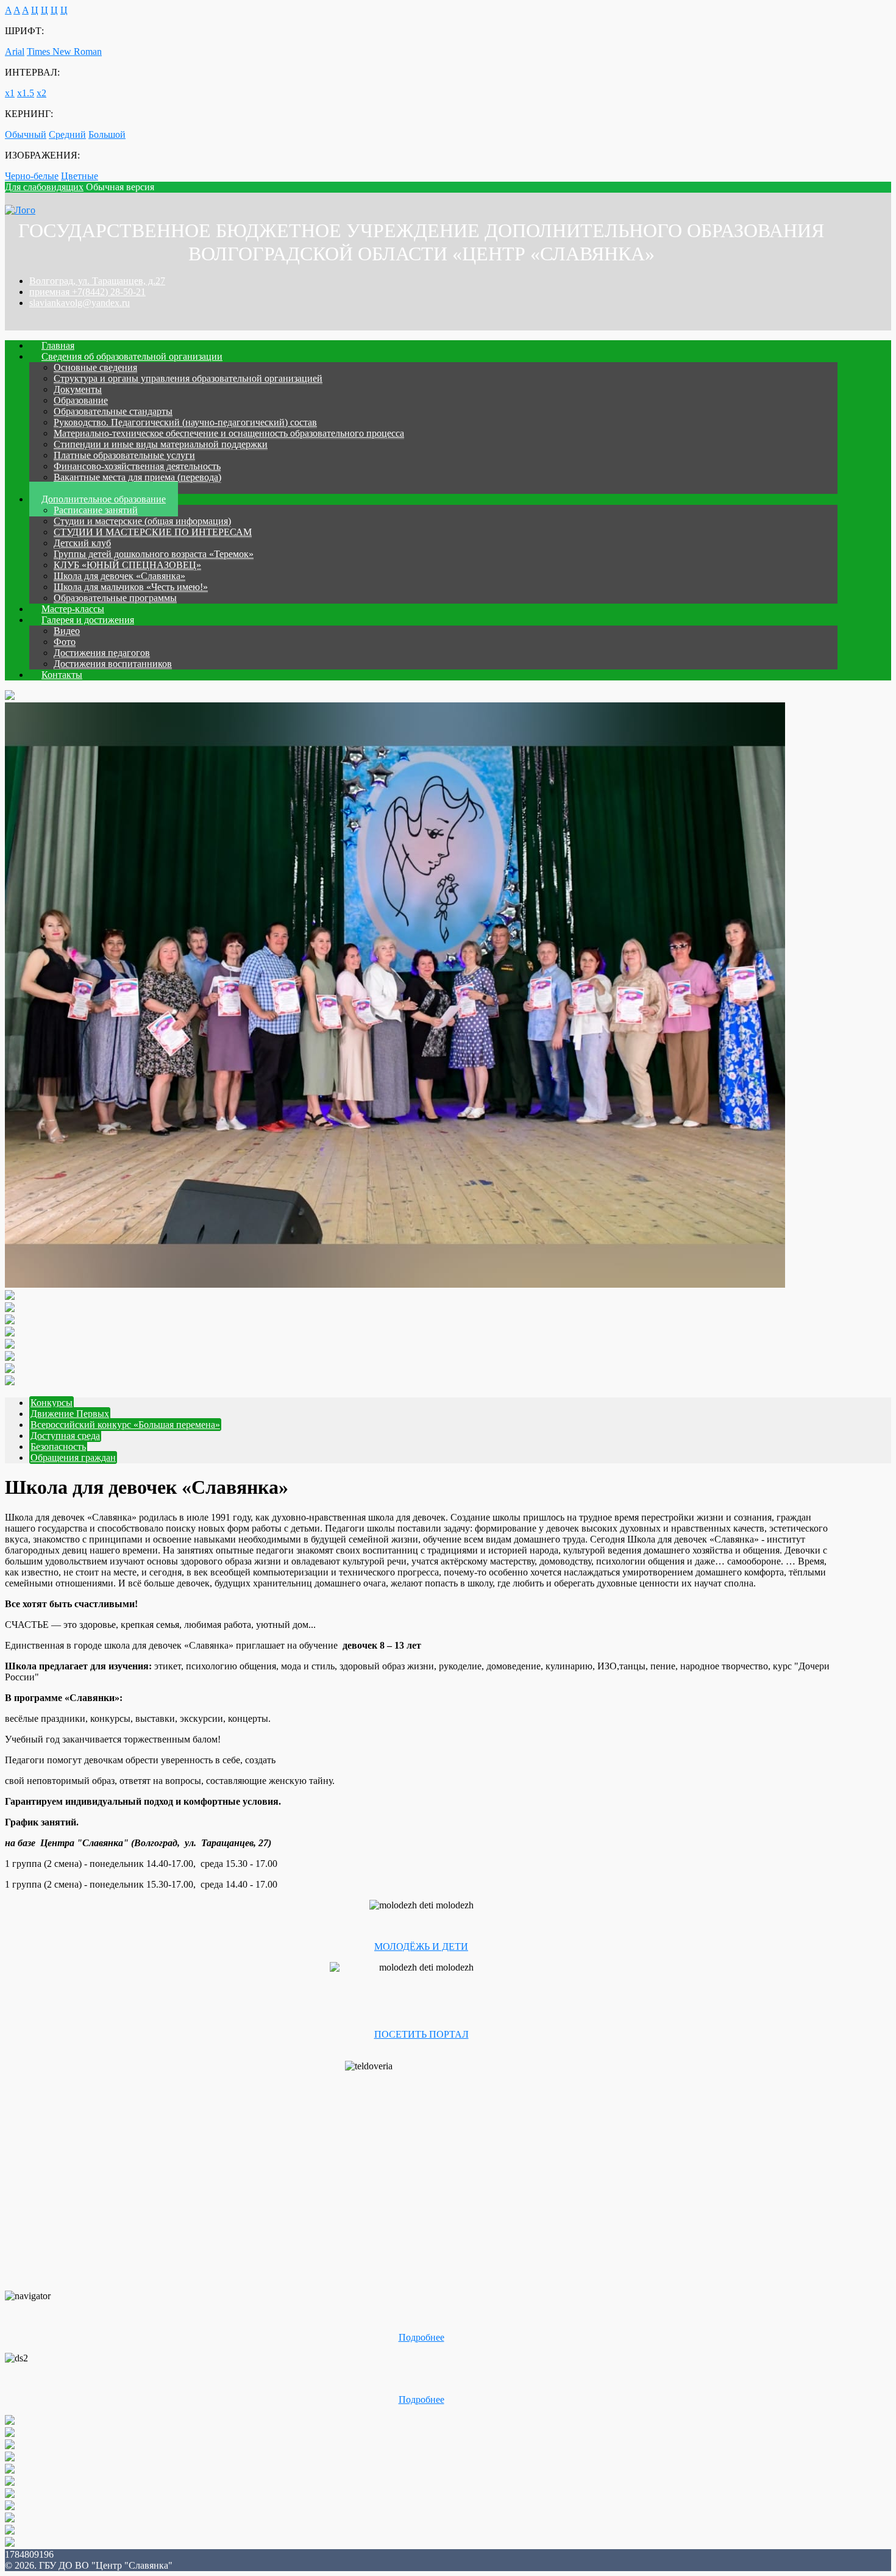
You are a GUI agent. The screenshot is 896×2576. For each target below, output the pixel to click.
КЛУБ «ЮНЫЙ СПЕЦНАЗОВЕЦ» (127, 565)
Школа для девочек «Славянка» (119, 576)
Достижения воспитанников (113, 664)
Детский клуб (82, 543)
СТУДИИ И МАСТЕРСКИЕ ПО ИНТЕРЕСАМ (153, 532)
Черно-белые (32, 176)
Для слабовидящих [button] (44, 187)
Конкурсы (52, 1403)
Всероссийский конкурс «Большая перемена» (125, 1425)
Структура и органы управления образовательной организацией (188, 378)
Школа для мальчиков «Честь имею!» (131, 587)
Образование (81, 400)
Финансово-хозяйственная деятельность (137, 466)
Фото (65, 642)
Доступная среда (65, 1436)
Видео (67, 631)
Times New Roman (64, 52)
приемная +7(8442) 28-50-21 (87, 292)
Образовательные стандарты (113, 411)
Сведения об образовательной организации (132, 356)
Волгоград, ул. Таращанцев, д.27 (97, 281)
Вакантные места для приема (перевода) (137, 477)
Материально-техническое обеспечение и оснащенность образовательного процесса (229, 433)
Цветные (80, 176)
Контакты (62, 675)
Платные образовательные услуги (124, 455)
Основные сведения (95, 367)
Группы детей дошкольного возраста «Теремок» (154, 554)
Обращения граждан (73, 1457)
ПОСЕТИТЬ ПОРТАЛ (421, 2034)
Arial (15, 52)
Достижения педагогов (102, 653)
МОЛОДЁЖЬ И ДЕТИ (421, 1946)
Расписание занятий (96, 510)
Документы (78, 389)
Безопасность (58, 1447)
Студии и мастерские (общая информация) (142, 521)
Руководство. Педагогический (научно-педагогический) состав (185, 422)
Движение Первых (70, 1414)
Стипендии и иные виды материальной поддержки (161, 444)
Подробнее (421, 2337)
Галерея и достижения (88, 620)
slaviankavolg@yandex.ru (80, 303)
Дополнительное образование (104, 499)
